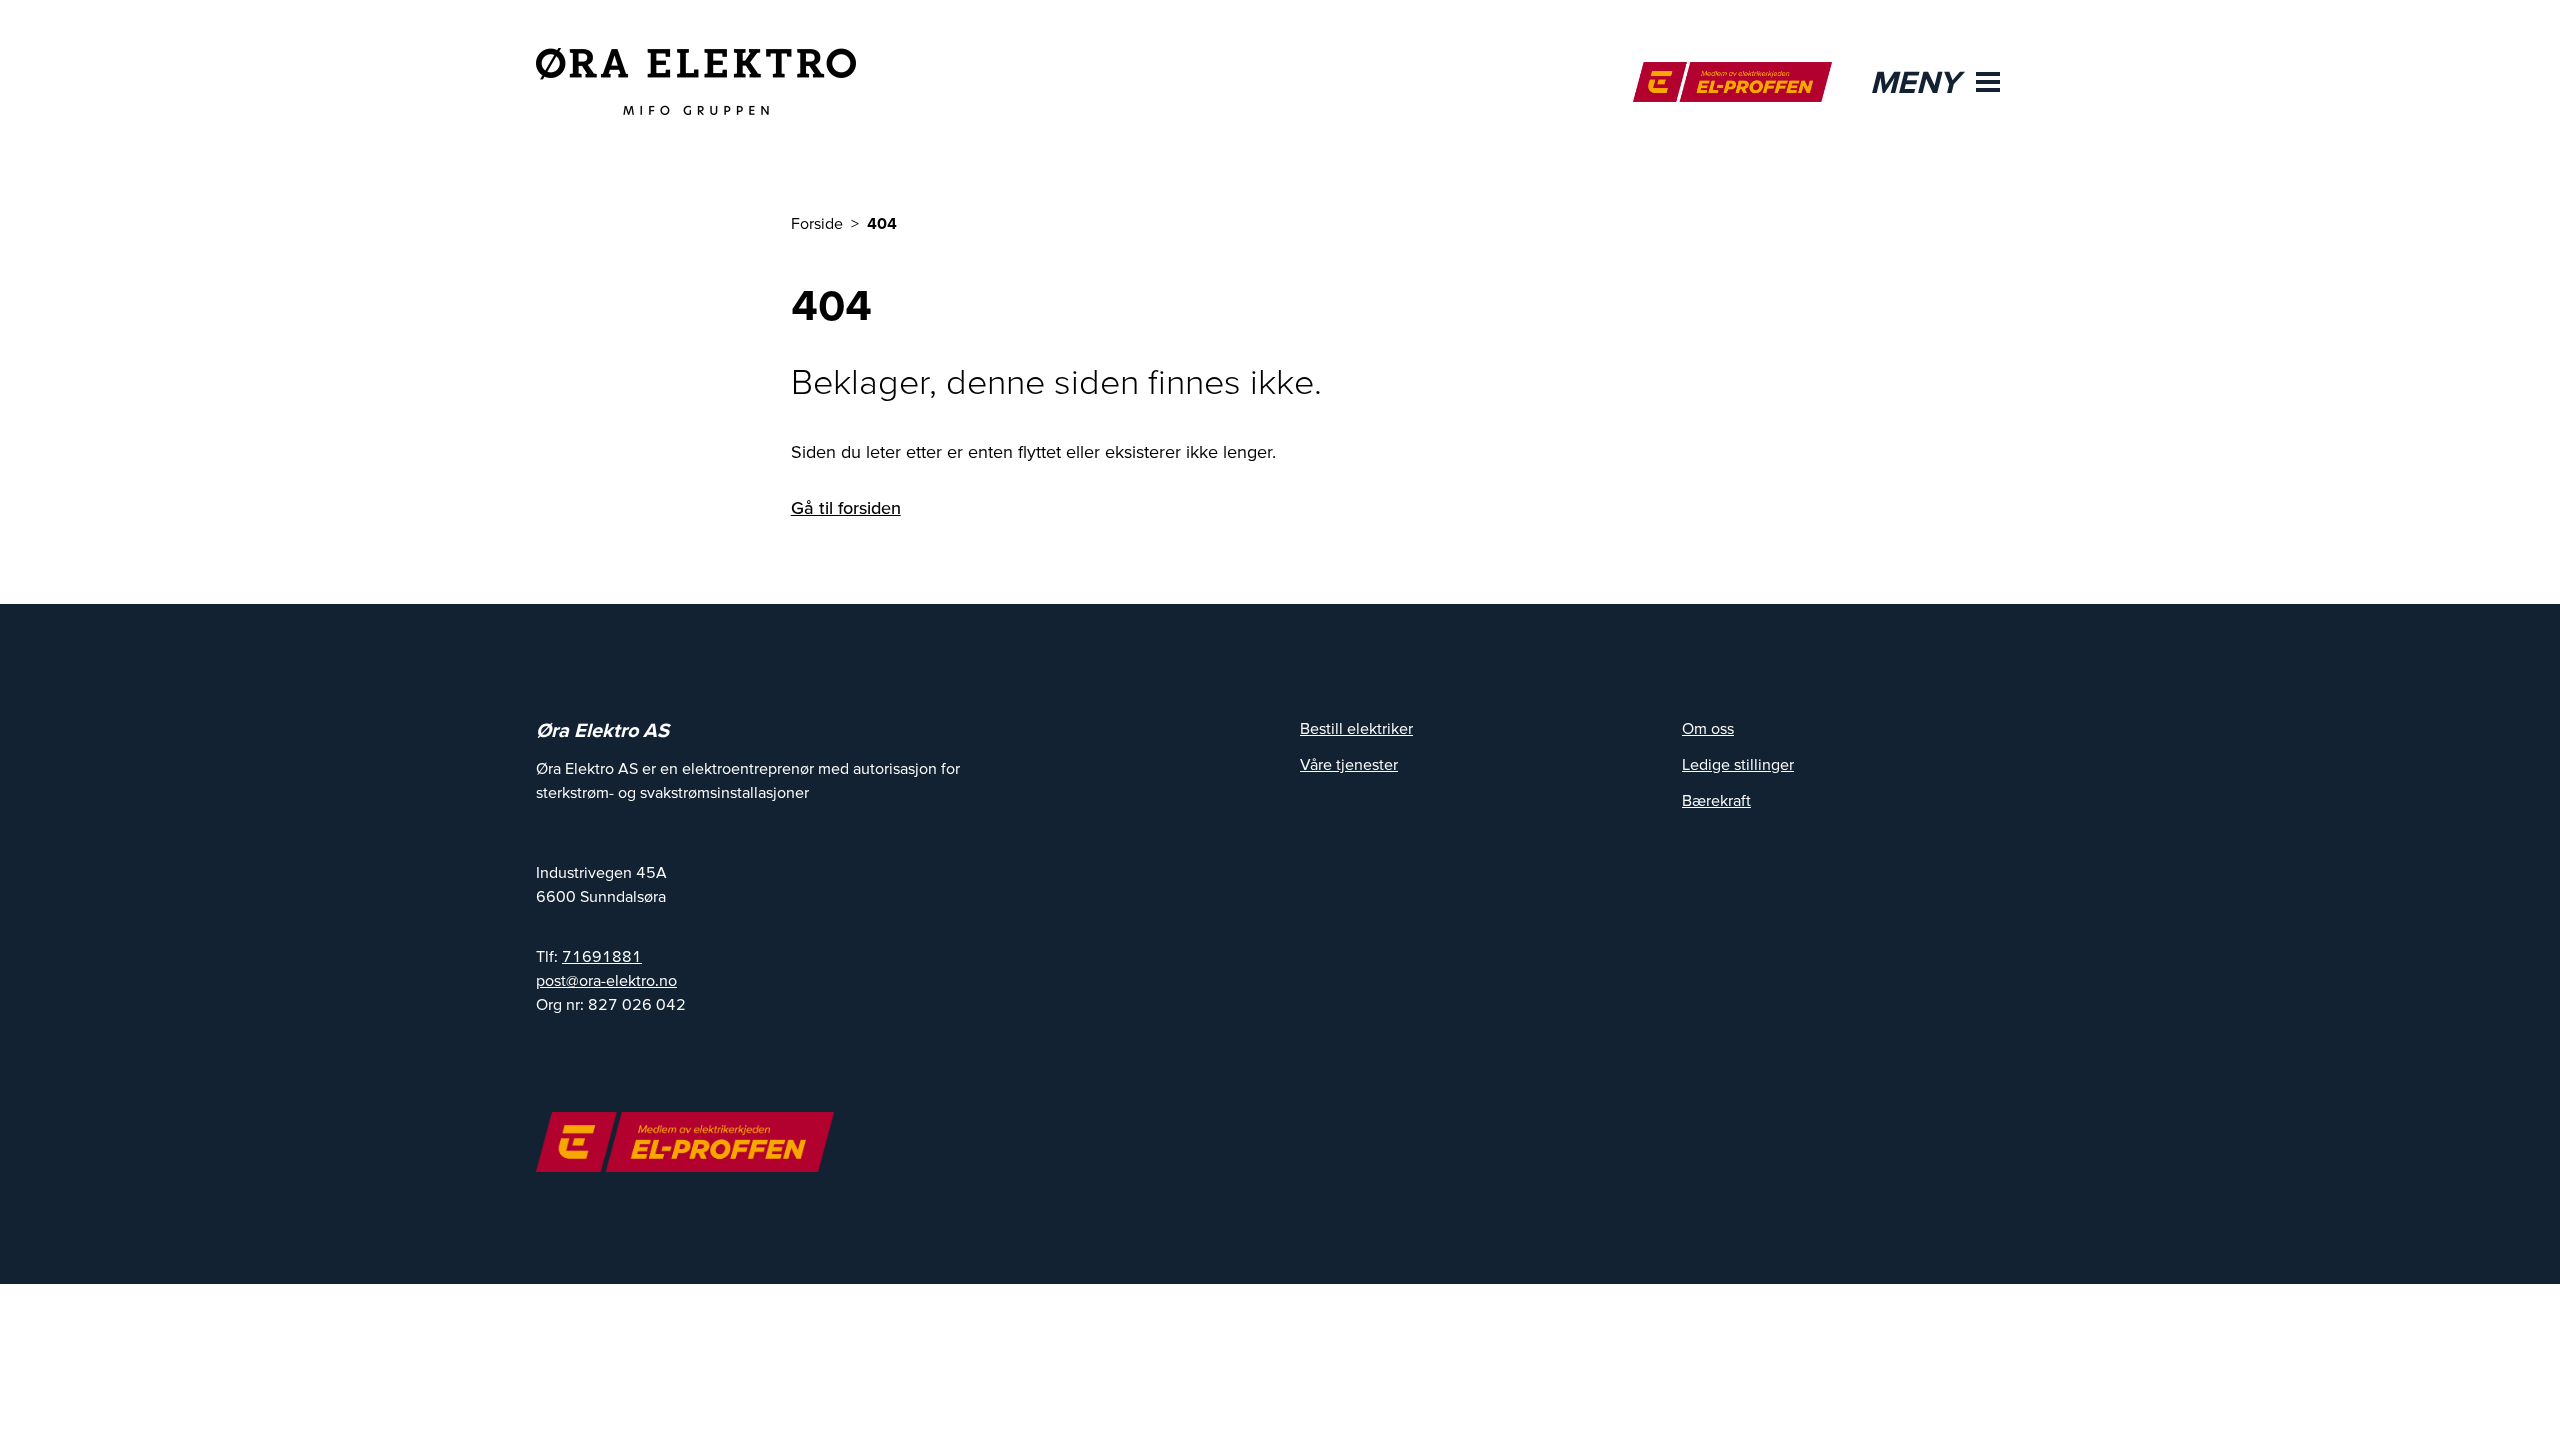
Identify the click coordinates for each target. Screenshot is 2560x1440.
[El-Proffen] (1732, 82)
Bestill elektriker (1356, 728)
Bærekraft (1716, 800)
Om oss (1708, 728)
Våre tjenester (1349, 764)
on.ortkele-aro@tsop (606, 980)
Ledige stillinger (1738, 764)
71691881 (602, 956)
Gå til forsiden (846, 507)
